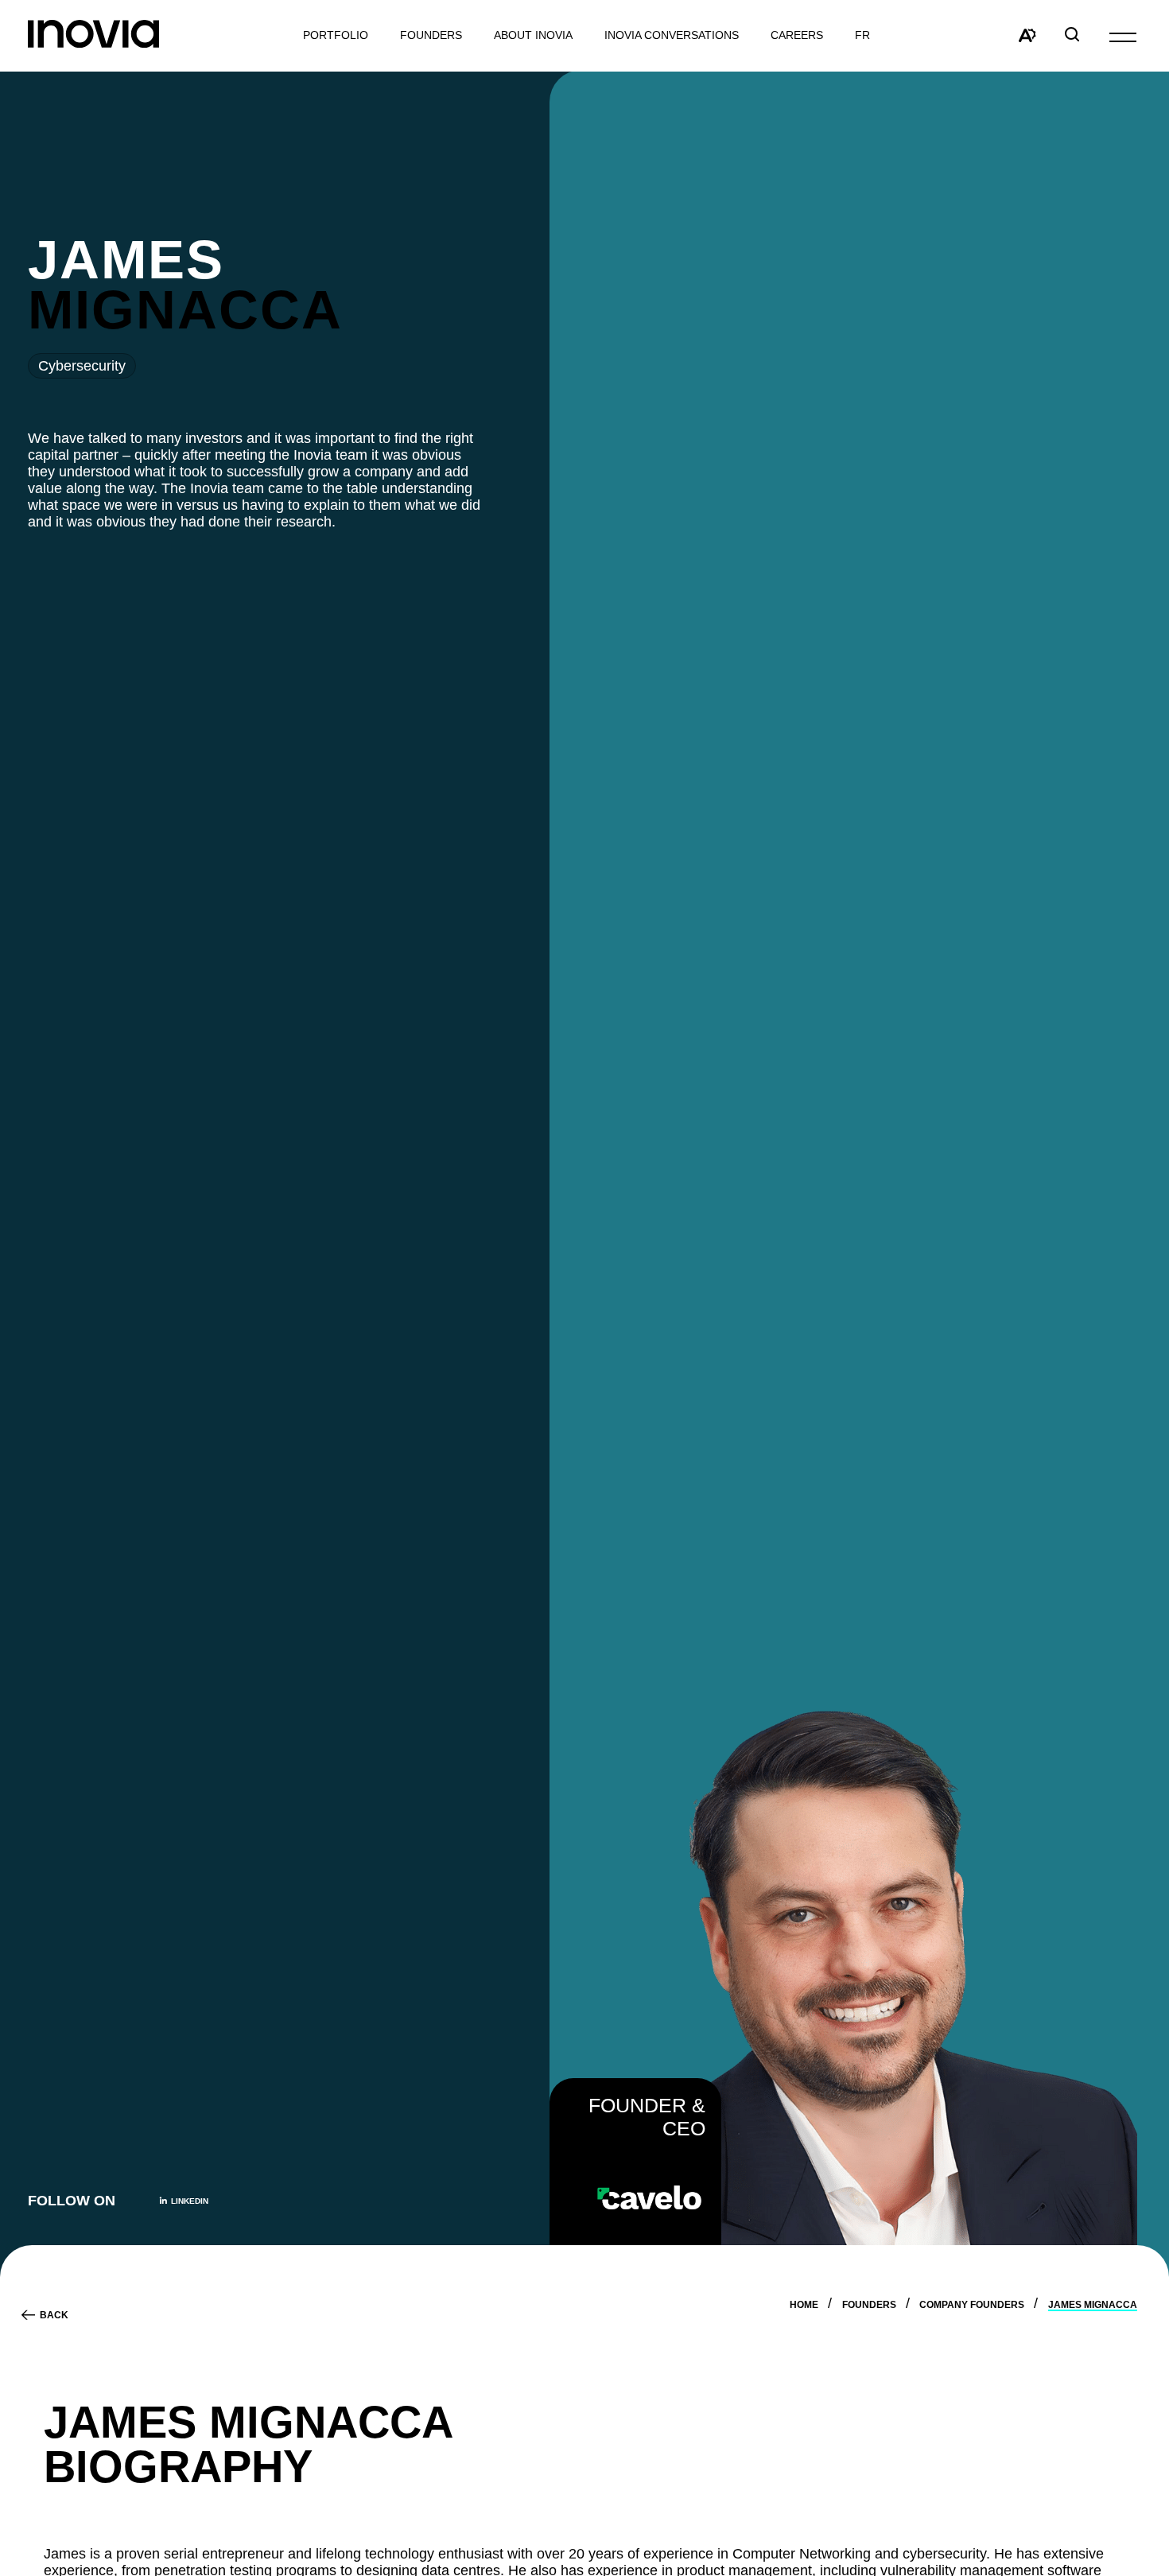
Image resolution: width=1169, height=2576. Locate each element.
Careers (797, 35)
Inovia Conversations (672, 35)
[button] (1123, 36)
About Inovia (533, 35)
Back (54, 2315)
